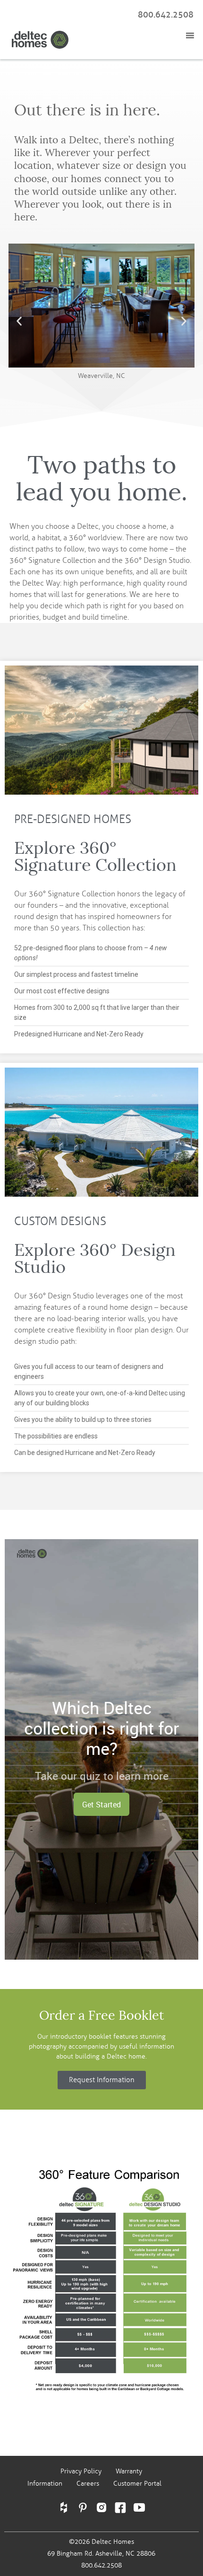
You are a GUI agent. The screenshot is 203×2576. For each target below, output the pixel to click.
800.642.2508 (166, 15)
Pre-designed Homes (73, 819)
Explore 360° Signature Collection (95, 856)
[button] (19, 321)
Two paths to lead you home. (102, 479)
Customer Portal (137, 2484)
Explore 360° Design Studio (95, 1258)
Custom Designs (60, 1221)
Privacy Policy (81, 2471)
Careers (88, 2484)
